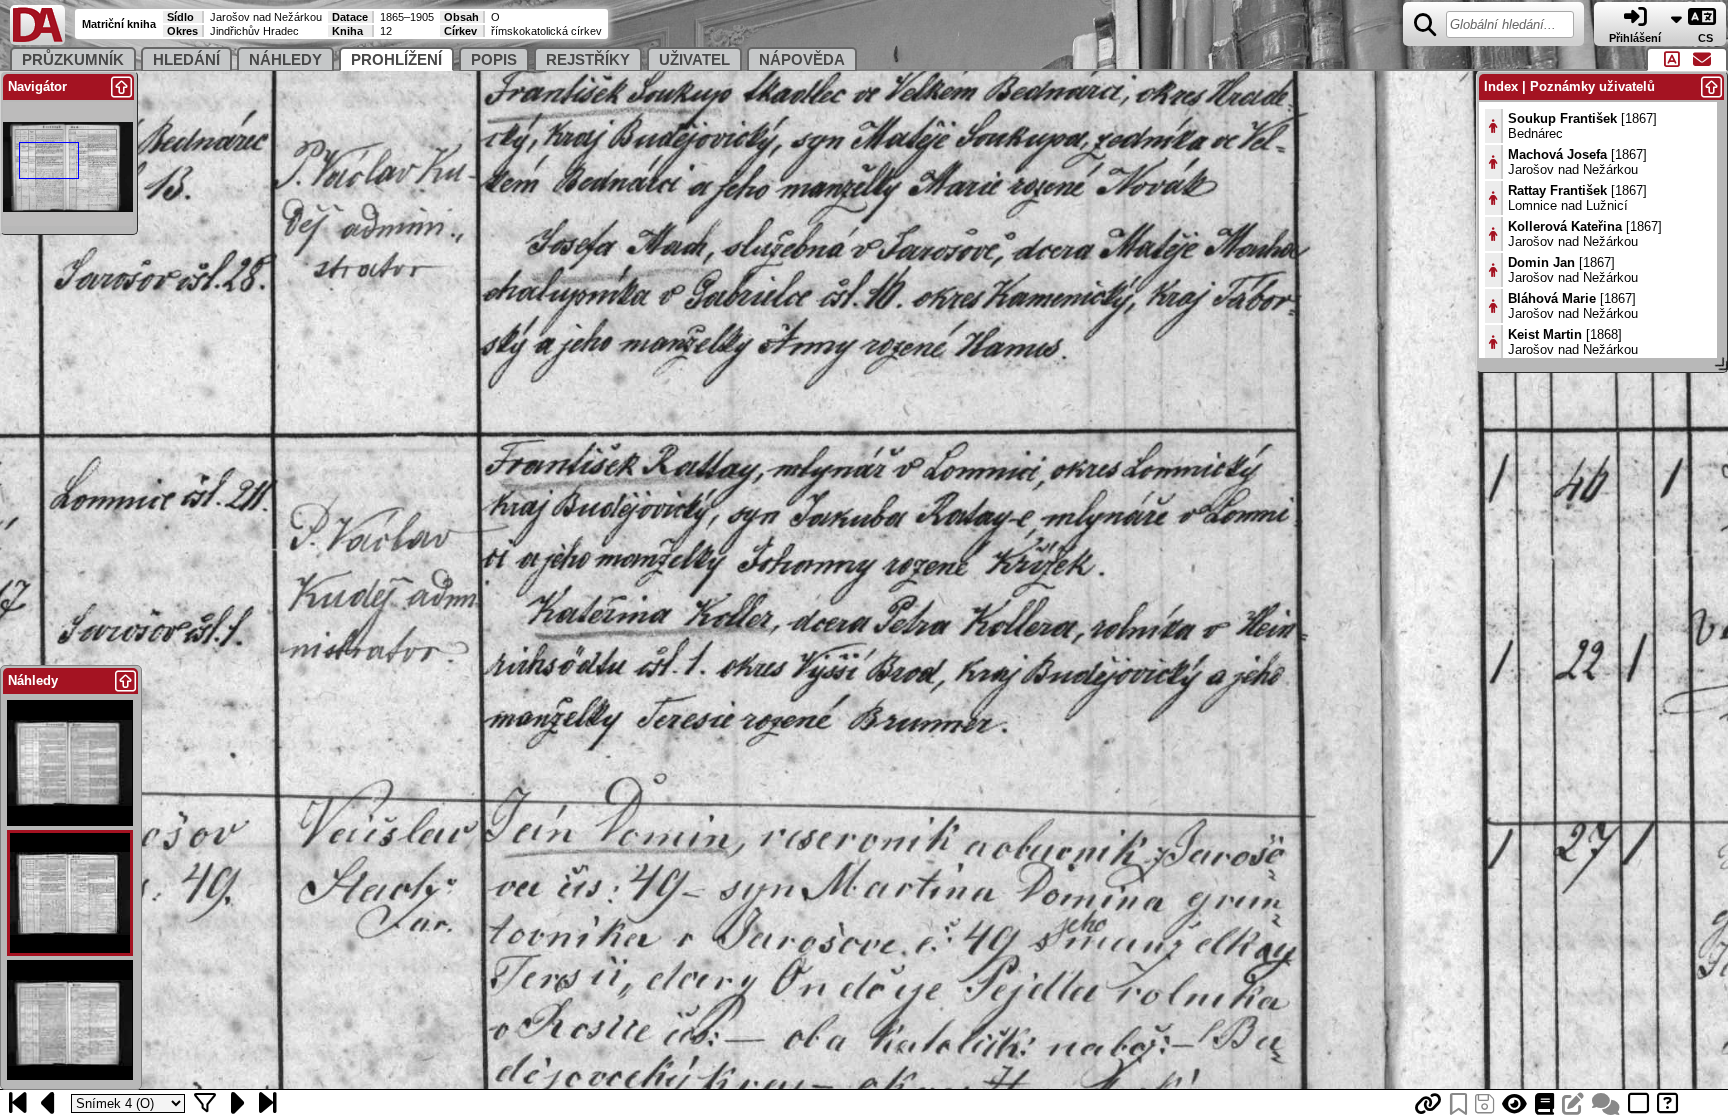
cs (1707, 38)
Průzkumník (73, 60)
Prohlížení (396, 60)
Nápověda (802, 60)
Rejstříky (588, 60)
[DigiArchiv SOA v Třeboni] (37, 40)
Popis (494, 60)
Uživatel (694, 60)
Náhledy (285, 60)
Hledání (186, 60)
